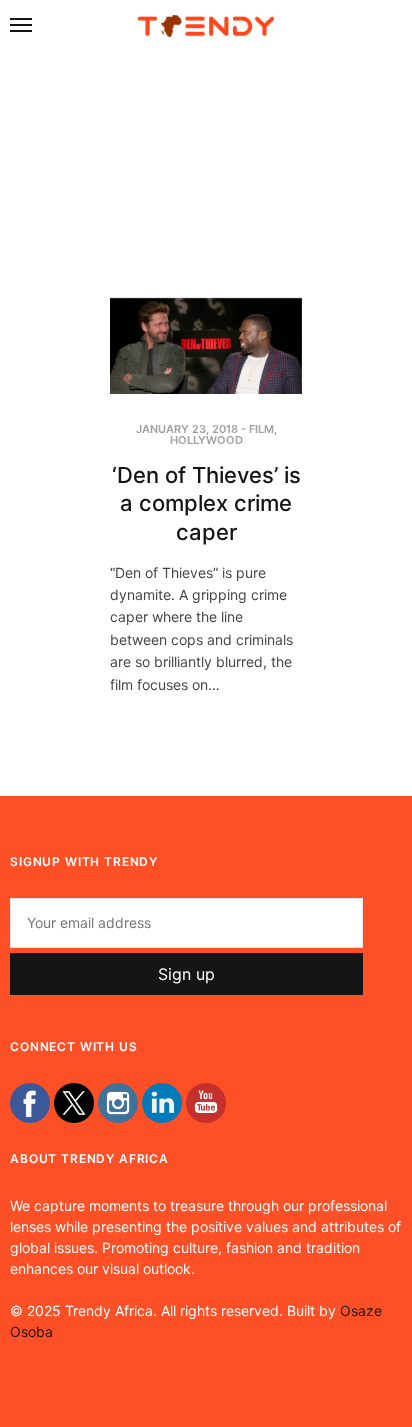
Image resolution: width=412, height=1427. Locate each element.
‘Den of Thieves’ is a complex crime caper (206, 503)
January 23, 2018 (187, 429)
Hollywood (206, 440)
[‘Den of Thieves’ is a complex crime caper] (206, 346)
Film (261, 429)
